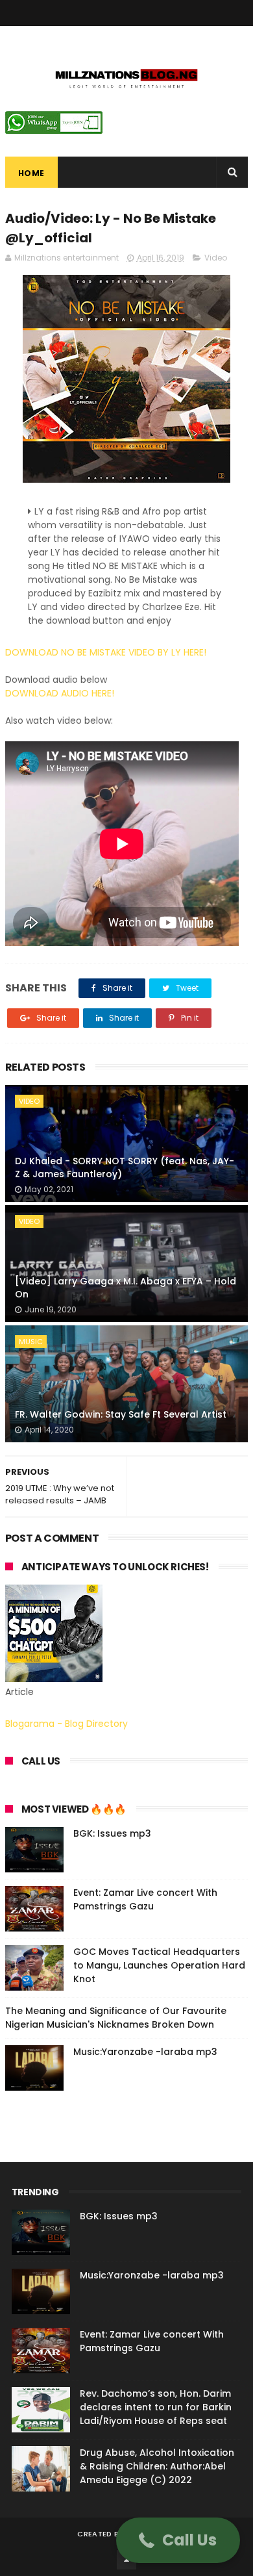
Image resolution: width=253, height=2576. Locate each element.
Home (31, 173)
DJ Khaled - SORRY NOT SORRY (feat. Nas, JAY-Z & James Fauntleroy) (125, 1167)
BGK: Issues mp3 (112, 1833)
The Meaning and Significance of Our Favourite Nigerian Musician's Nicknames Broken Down (116, 2018)
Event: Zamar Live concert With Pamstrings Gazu (145, 1899)
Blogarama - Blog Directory (66, 1724)
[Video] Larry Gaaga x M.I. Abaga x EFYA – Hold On (126, 1288)
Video (216, 258)
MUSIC (31, 1342)
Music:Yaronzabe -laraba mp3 (145, 2052)
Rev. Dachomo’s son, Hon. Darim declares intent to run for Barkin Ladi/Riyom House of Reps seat (156, 2407)
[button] (178, 2540)
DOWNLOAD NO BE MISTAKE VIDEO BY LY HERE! (106, 652)
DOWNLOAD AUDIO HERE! (60, 693)
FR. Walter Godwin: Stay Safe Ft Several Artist (121, 1414)
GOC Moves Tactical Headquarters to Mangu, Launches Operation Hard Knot (159, 1965)
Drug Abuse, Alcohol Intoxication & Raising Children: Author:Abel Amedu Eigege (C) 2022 (157, 2466)
